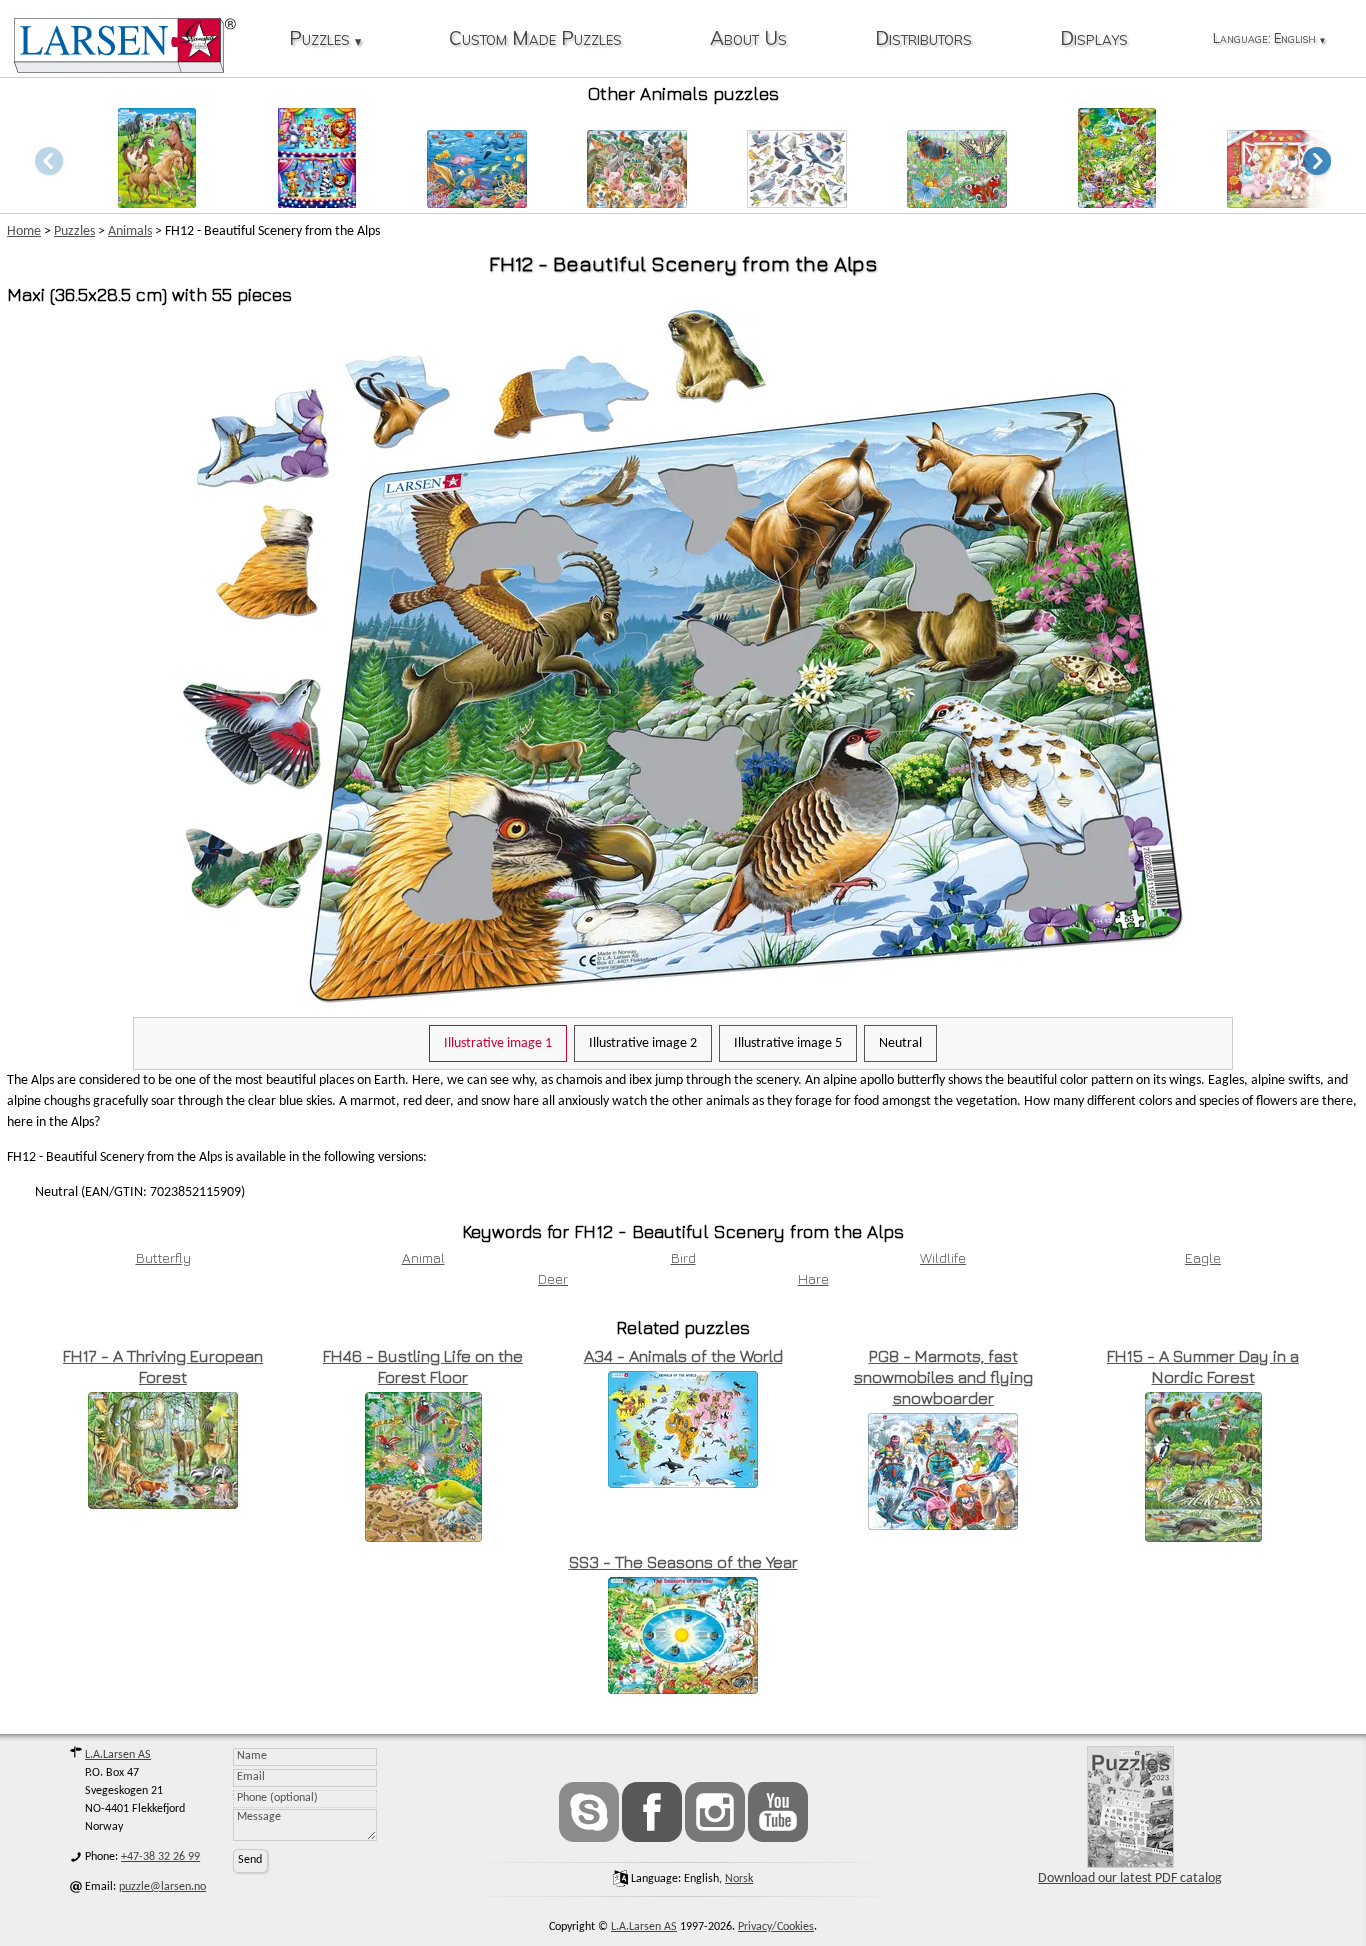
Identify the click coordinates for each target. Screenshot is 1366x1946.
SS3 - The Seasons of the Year (683, 1562)
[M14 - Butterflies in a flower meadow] (957, 202)
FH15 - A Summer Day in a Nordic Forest (1203, 1366)
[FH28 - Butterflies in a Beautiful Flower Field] (1117, 202)
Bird (683, 1257)
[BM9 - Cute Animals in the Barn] (1277, 202)
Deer (553, 1278)
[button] (1317, 160)
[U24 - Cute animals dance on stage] (316, 202)
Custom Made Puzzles (535, 39)
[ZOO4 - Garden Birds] (797, 202)
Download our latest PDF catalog (1130, 1878)
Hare (813, 1278)
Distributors (923, 39)
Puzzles (325, 39)
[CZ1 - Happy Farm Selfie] (637, 202)
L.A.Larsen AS (118, 1755)
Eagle (1203, 1257)
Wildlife (943, 1257)
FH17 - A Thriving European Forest (163, 1366)
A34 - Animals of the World (683, 1356)
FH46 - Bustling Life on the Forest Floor (423, 1366)
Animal (423, 1257)
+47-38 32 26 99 (160, 1857)
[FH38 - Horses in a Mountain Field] (157, 202)
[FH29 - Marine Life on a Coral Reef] (477, 202)
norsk (739, 1879)
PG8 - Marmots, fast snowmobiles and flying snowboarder (943, 1377)
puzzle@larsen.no (162, 1887)
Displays (1094, 39)
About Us (748, 39)
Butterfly (163, 1257)
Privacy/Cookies (776, 1927)
